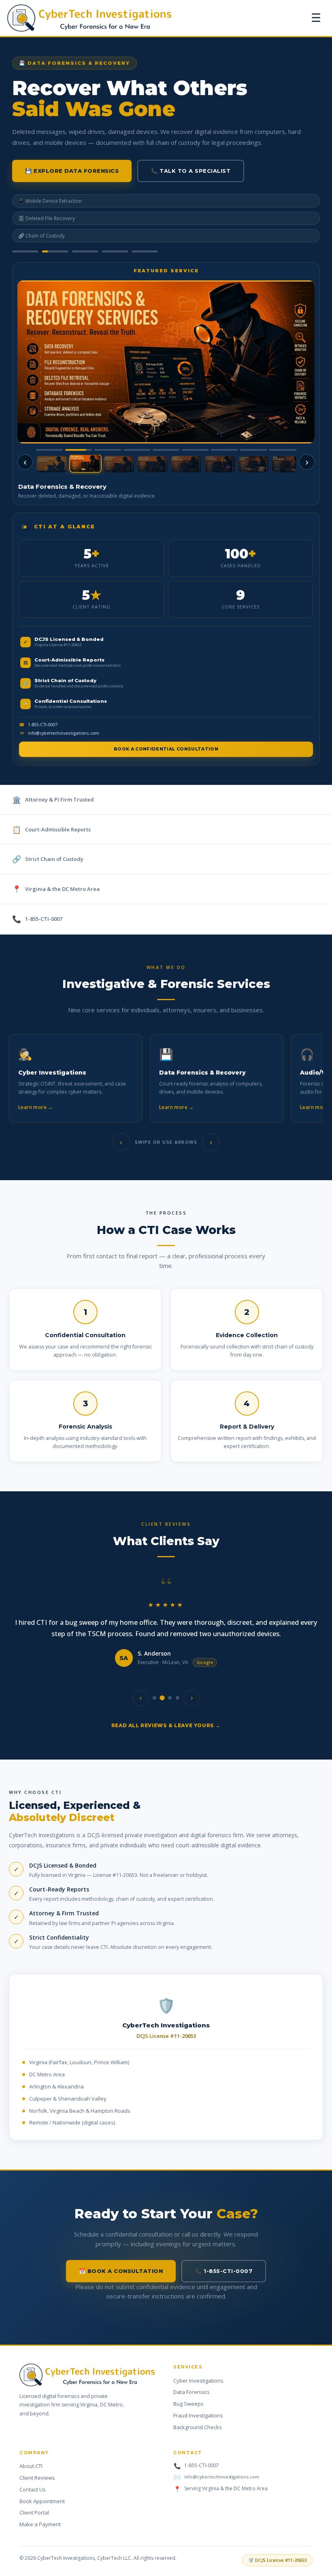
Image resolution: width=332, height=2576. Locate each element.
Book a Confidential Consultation (166, 749)
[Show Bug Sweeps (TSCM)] (220, 464)
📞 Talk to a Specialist (191, 171)
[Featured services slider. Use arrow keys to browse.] (166, 362)
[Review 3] (170, 1698)
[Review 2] (162, 1698)
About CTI (31, 2466)
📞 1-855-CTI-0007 (224, 2271)
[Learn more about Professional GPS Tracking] (166, 362)
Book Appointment (42, 2501)
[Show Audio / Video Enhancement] (153, 464)
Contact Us (33, 2489)
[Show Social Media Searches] (119, 464)
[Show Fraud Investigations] (287, 464)
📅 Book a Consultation (121, 2271)
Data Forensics (192, 2392)
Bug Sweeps (188, 2404)
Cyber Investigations (198, 2381)
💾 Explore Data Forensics (72, 171)
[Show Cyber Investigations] (52, 464)
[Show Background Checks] (253, 464)
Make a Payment (40, 2524)
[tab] (25, 251)
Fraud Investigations (198, 2415)
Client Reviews (37, 2478)
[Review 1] (154, 1698)
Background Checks (198, 2427)
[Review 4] (178, 1698)
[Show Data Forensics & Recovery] (85, 464)
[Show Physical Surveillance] (186, 464)
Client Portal (34, 2512)
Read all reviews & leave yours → (166, 1725)
